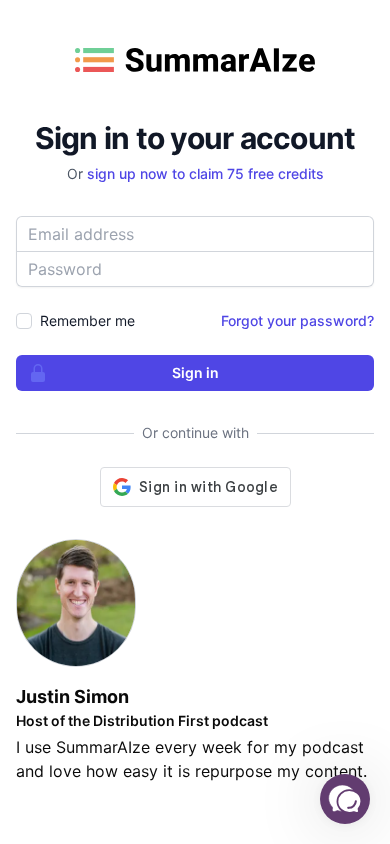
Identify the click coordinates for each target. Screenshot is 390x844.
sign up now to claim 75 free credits (205, 173)
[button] (345, 799)
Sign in (195, 372)
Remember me (87, 320)
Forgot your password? (297, 320)
